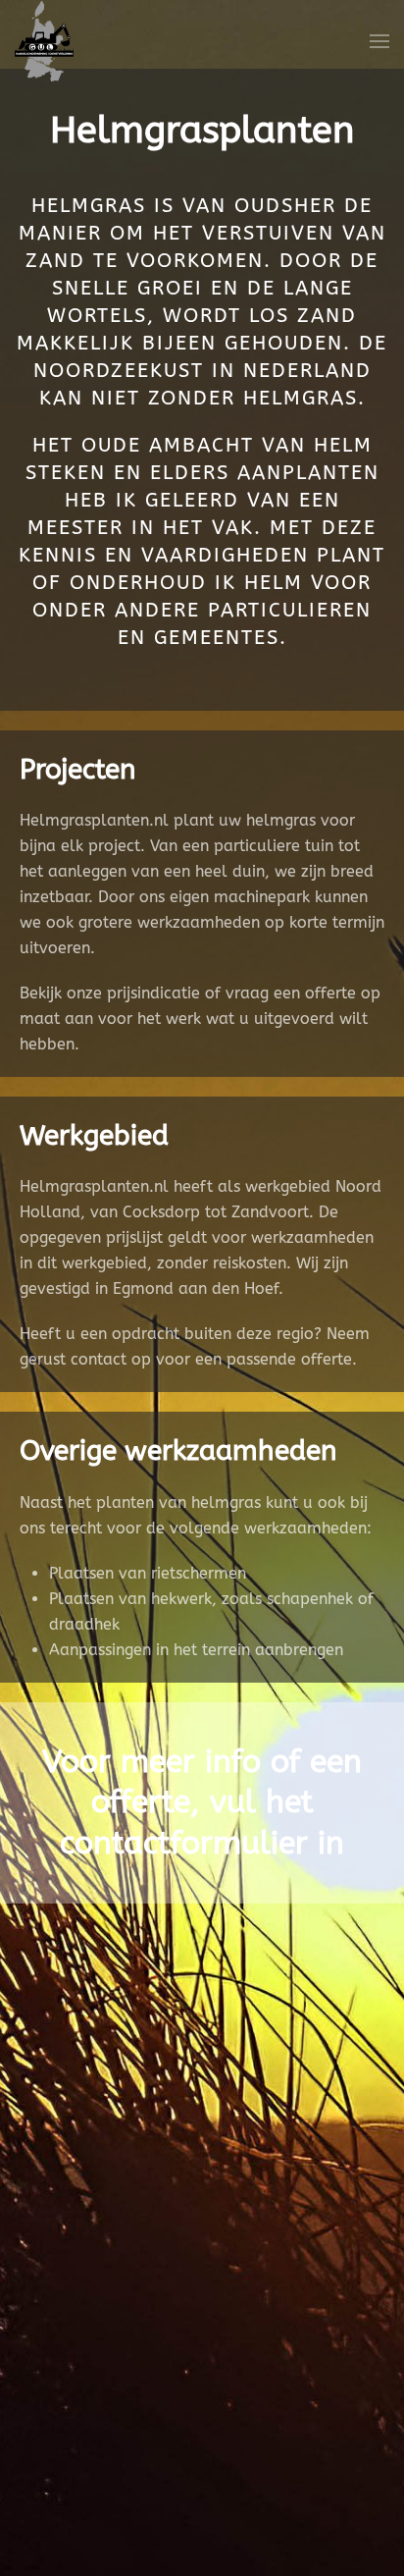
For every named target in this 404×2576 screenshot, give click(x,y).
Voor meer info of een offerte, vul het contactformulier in (202, 1802)
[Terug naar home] (44, 41)
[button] (379, 41)
